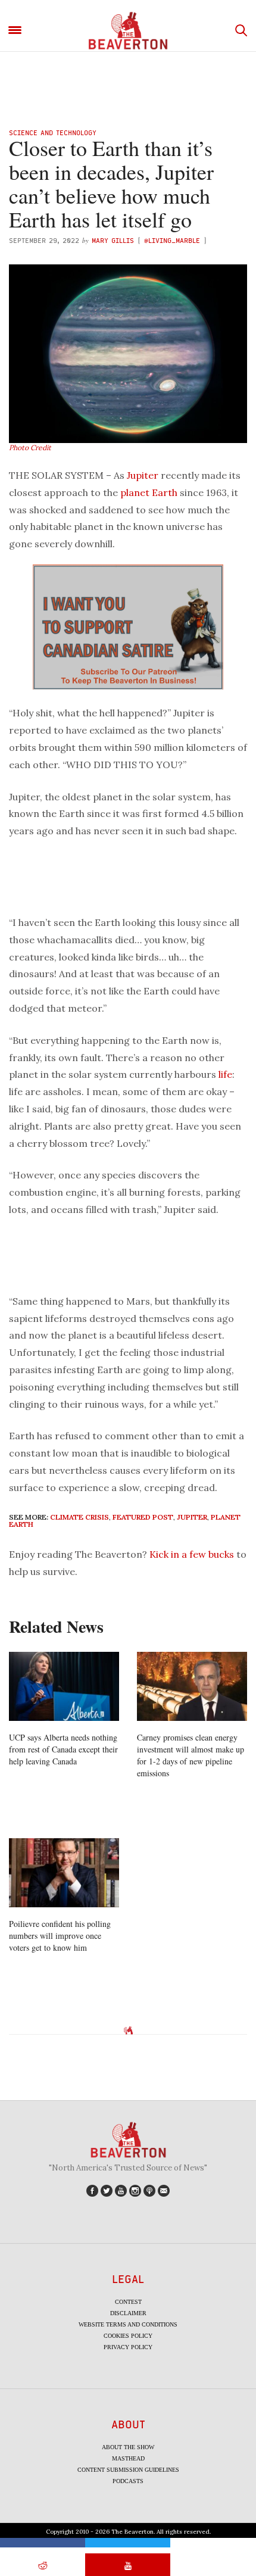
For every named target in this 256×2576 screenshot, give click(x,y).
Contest (128, 2302)
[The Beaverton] (128, 31)
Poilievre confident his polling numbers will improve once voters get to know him (60, 1936)
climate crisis (79, 1517)
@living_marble (172, 240)
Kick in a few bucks (192, 1554)
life (225, 1074)
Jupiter (143, 475)
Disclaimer (128, 2313)
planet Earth (149, 492)
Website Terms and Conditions (128, 2324)
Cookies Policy (128, 2336)
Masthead (128, 2458)
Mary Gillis (113, 240)
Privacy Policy (128, 2347)
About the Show (128, 2447)
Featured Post (143, 1517)
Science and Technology (53, 132)
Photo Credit (30, 447)
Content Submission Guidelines (128, 2470)
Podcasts (128, 2481)
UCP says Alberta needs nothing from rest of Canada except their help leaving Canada (63, 1749)
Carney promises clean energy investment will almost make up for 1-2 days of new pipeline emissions (191, 1755)
